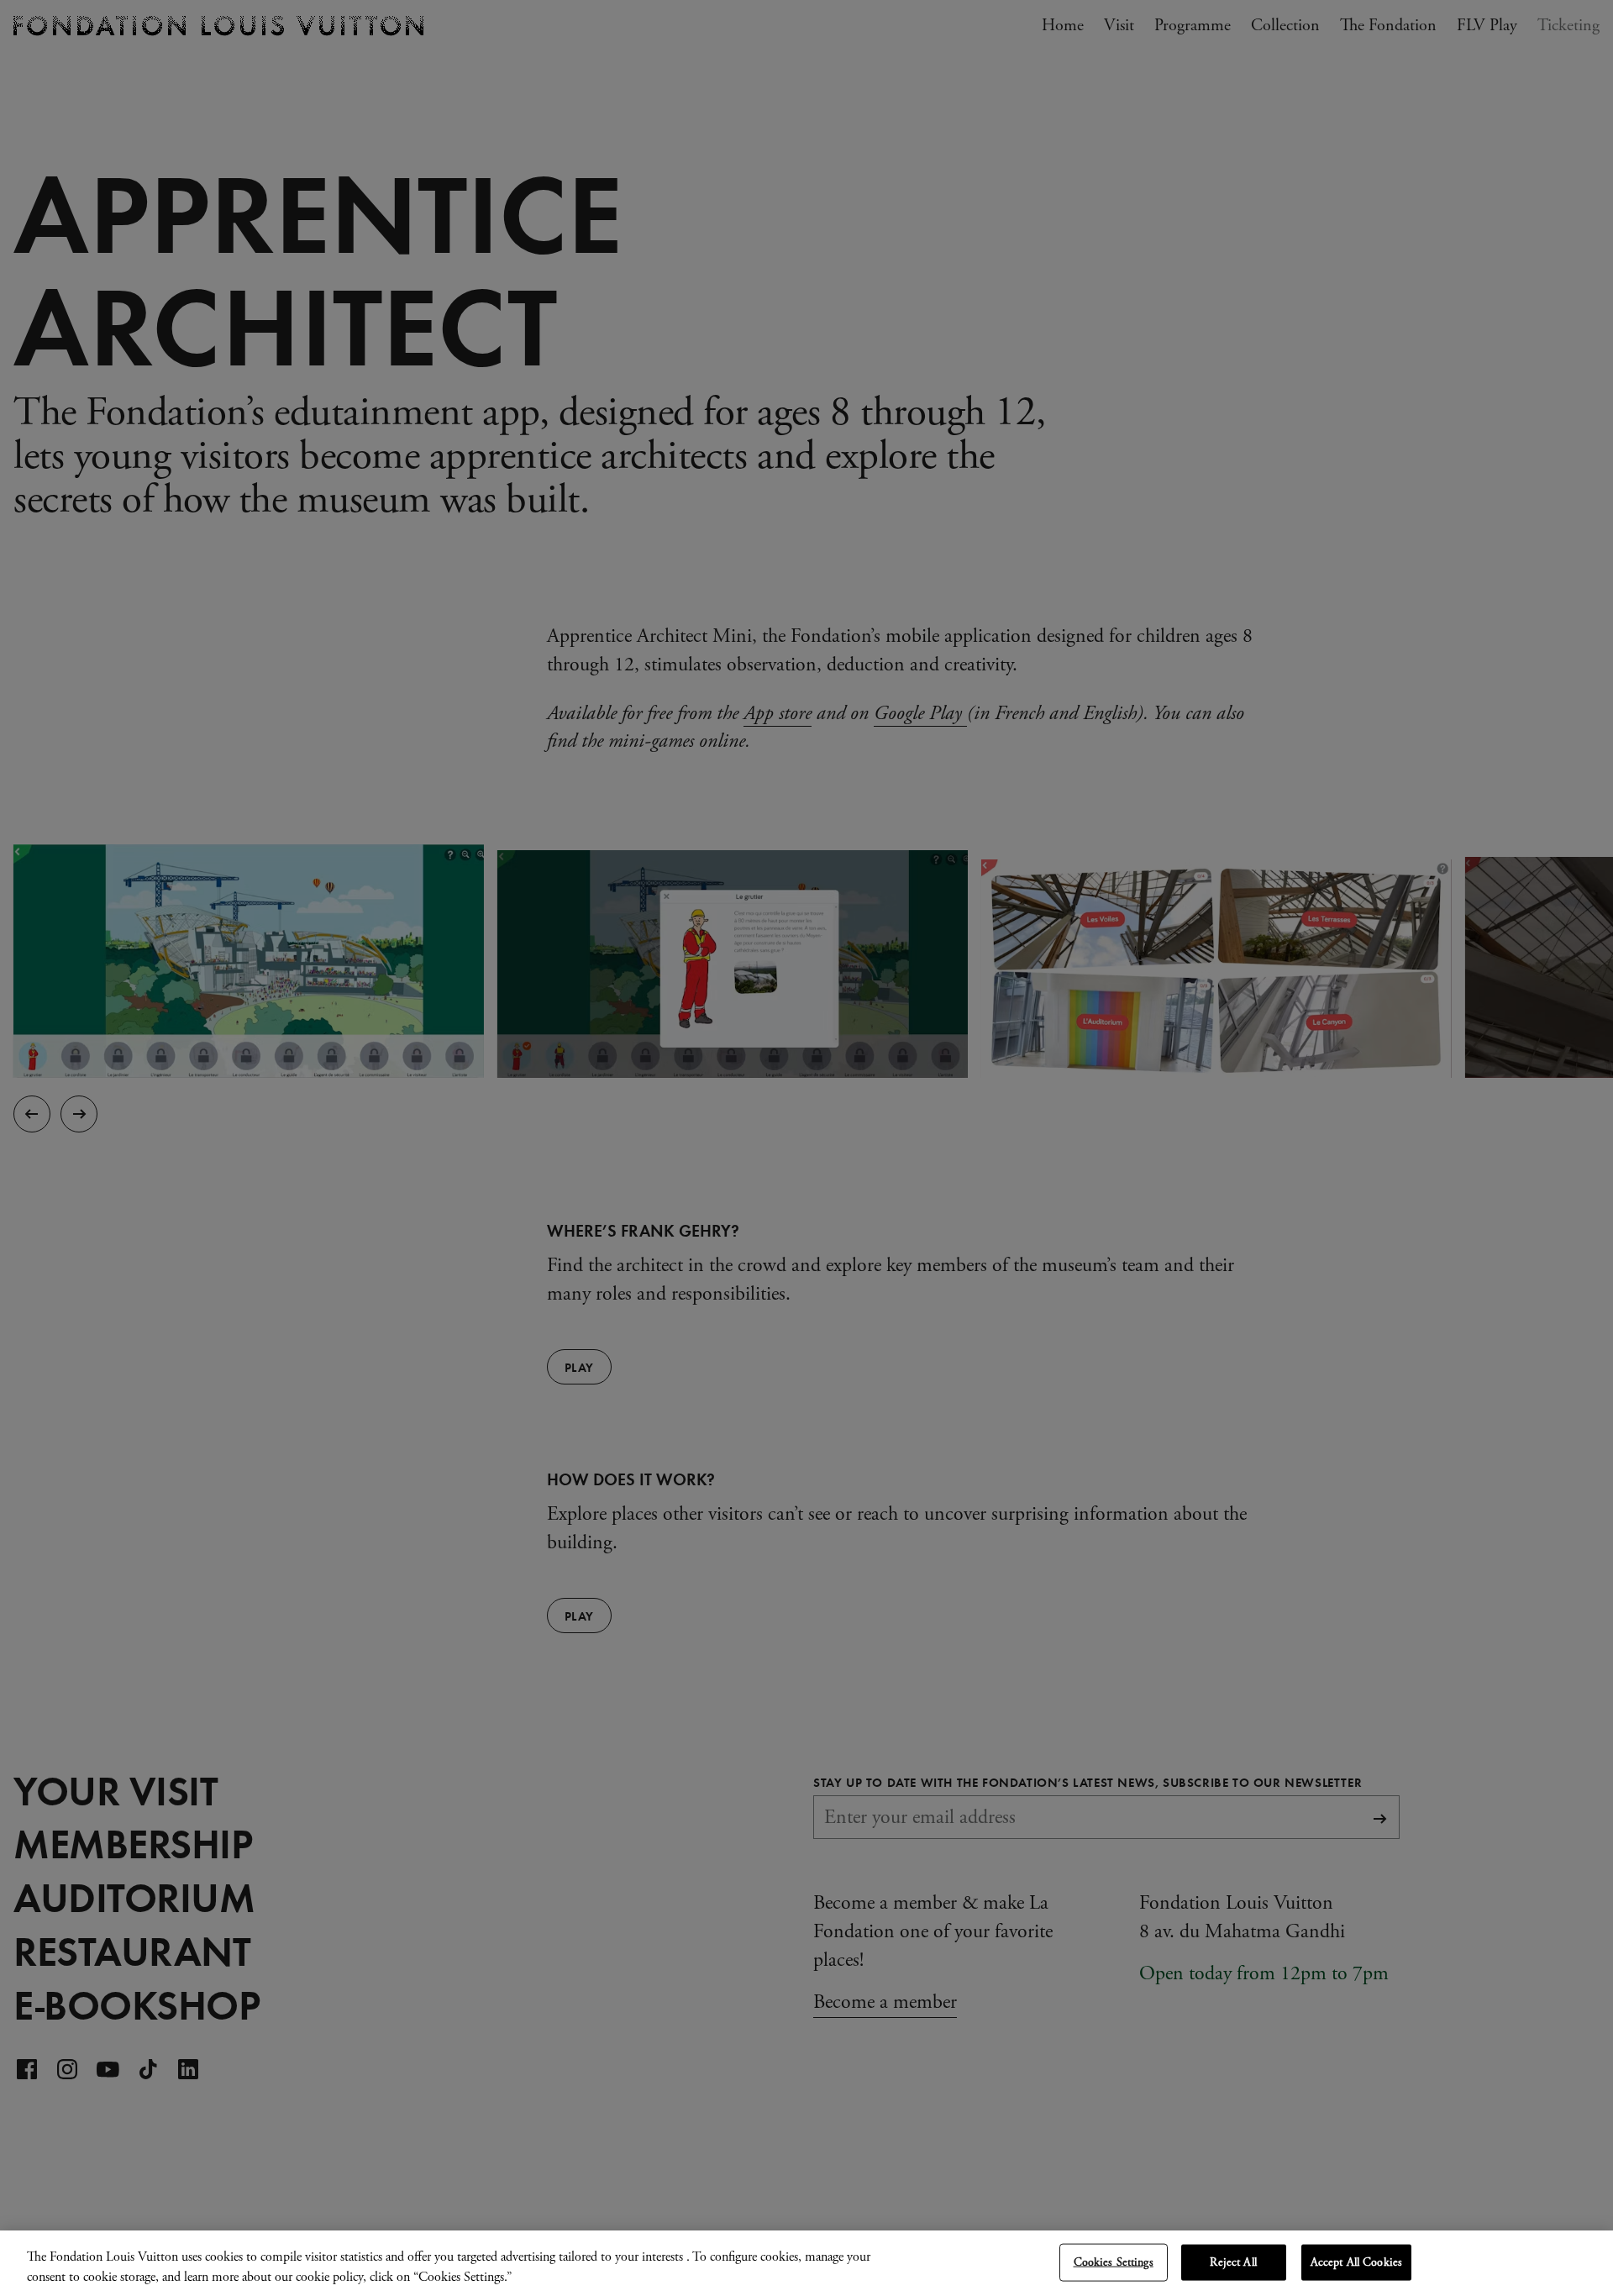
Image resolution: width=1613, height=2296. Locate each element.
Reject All (1233, 2262)
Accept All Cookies (1357, 2262)
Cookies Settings (1114, 2262)
